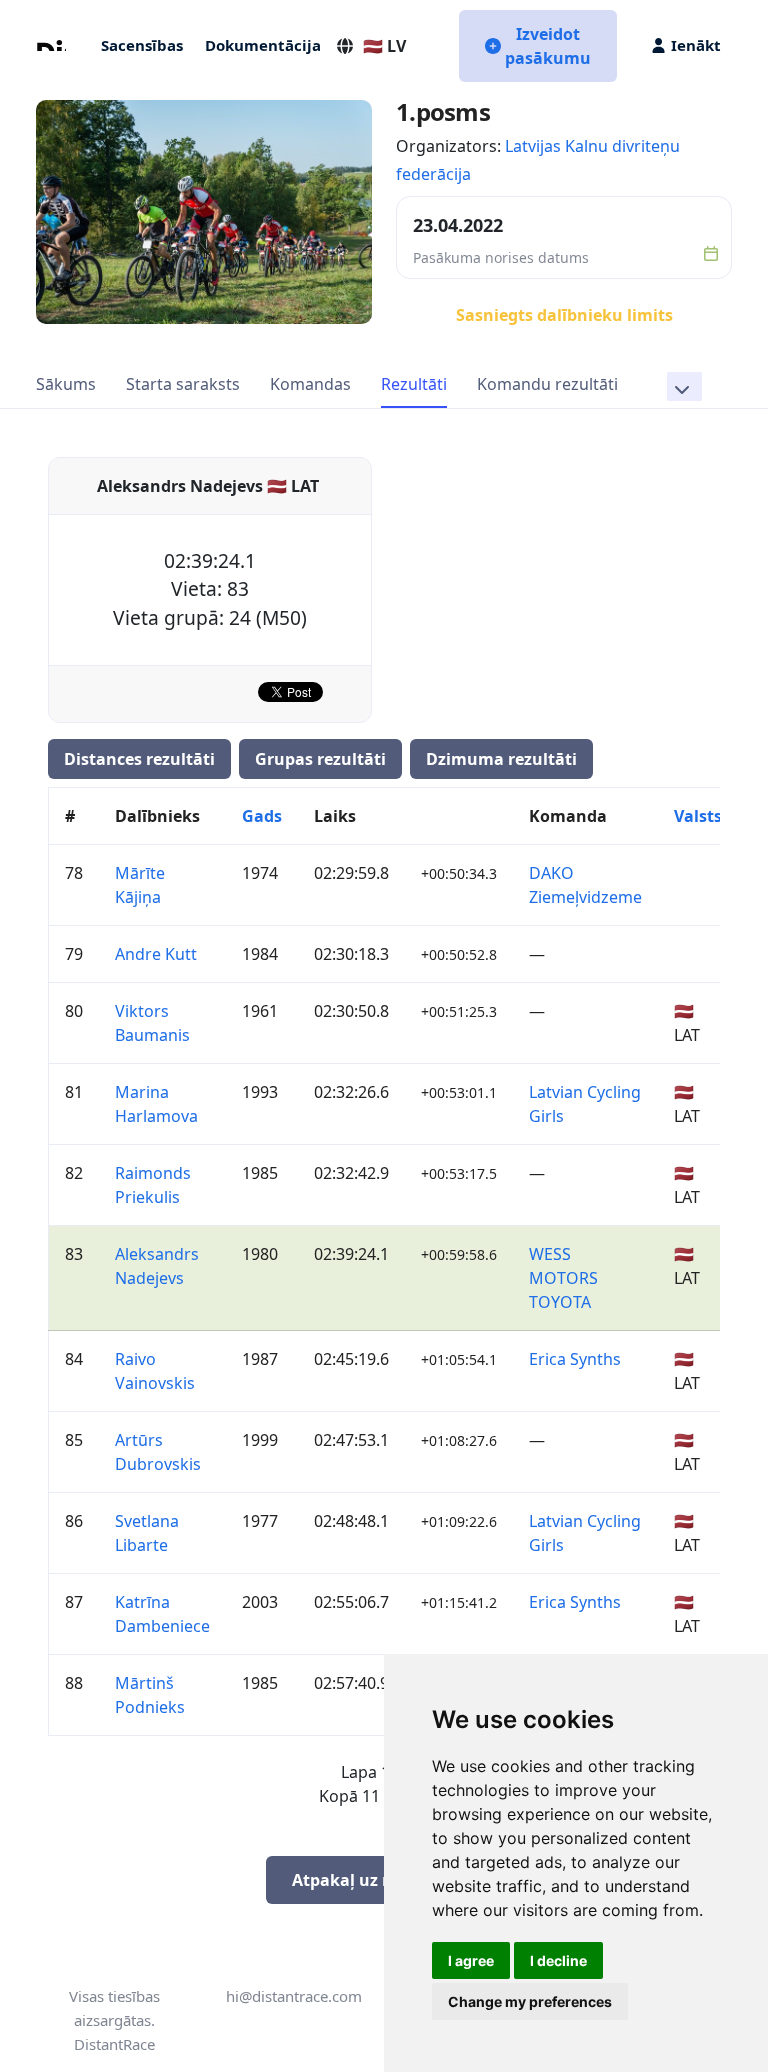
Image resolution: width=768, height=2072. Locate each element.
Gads (262, 816)
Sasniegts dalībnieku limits (564, 315)
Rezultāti (414, 384)
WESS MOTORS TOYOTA (563, 1278)
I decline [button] (558, 1960)
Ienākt (696, 45)
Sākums (66, 384)
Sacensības (142, 45)
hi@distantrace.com (294, 1996)
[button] (684, 386)
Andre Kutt (156, 954)
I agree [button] (471, 1960)
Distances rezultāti (139, 759)
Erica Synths (575, 1359)
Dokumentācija (263, 45)
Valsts (698, 816)
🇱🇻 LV (384, 46)
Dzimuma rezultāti (501, 759)
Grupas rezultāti (320, 759)
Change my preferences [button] (530, 2001)
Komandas (310, 384)
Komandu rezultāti (547, 384)
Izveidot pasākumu (548, 46)
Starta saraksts (183, 384)
